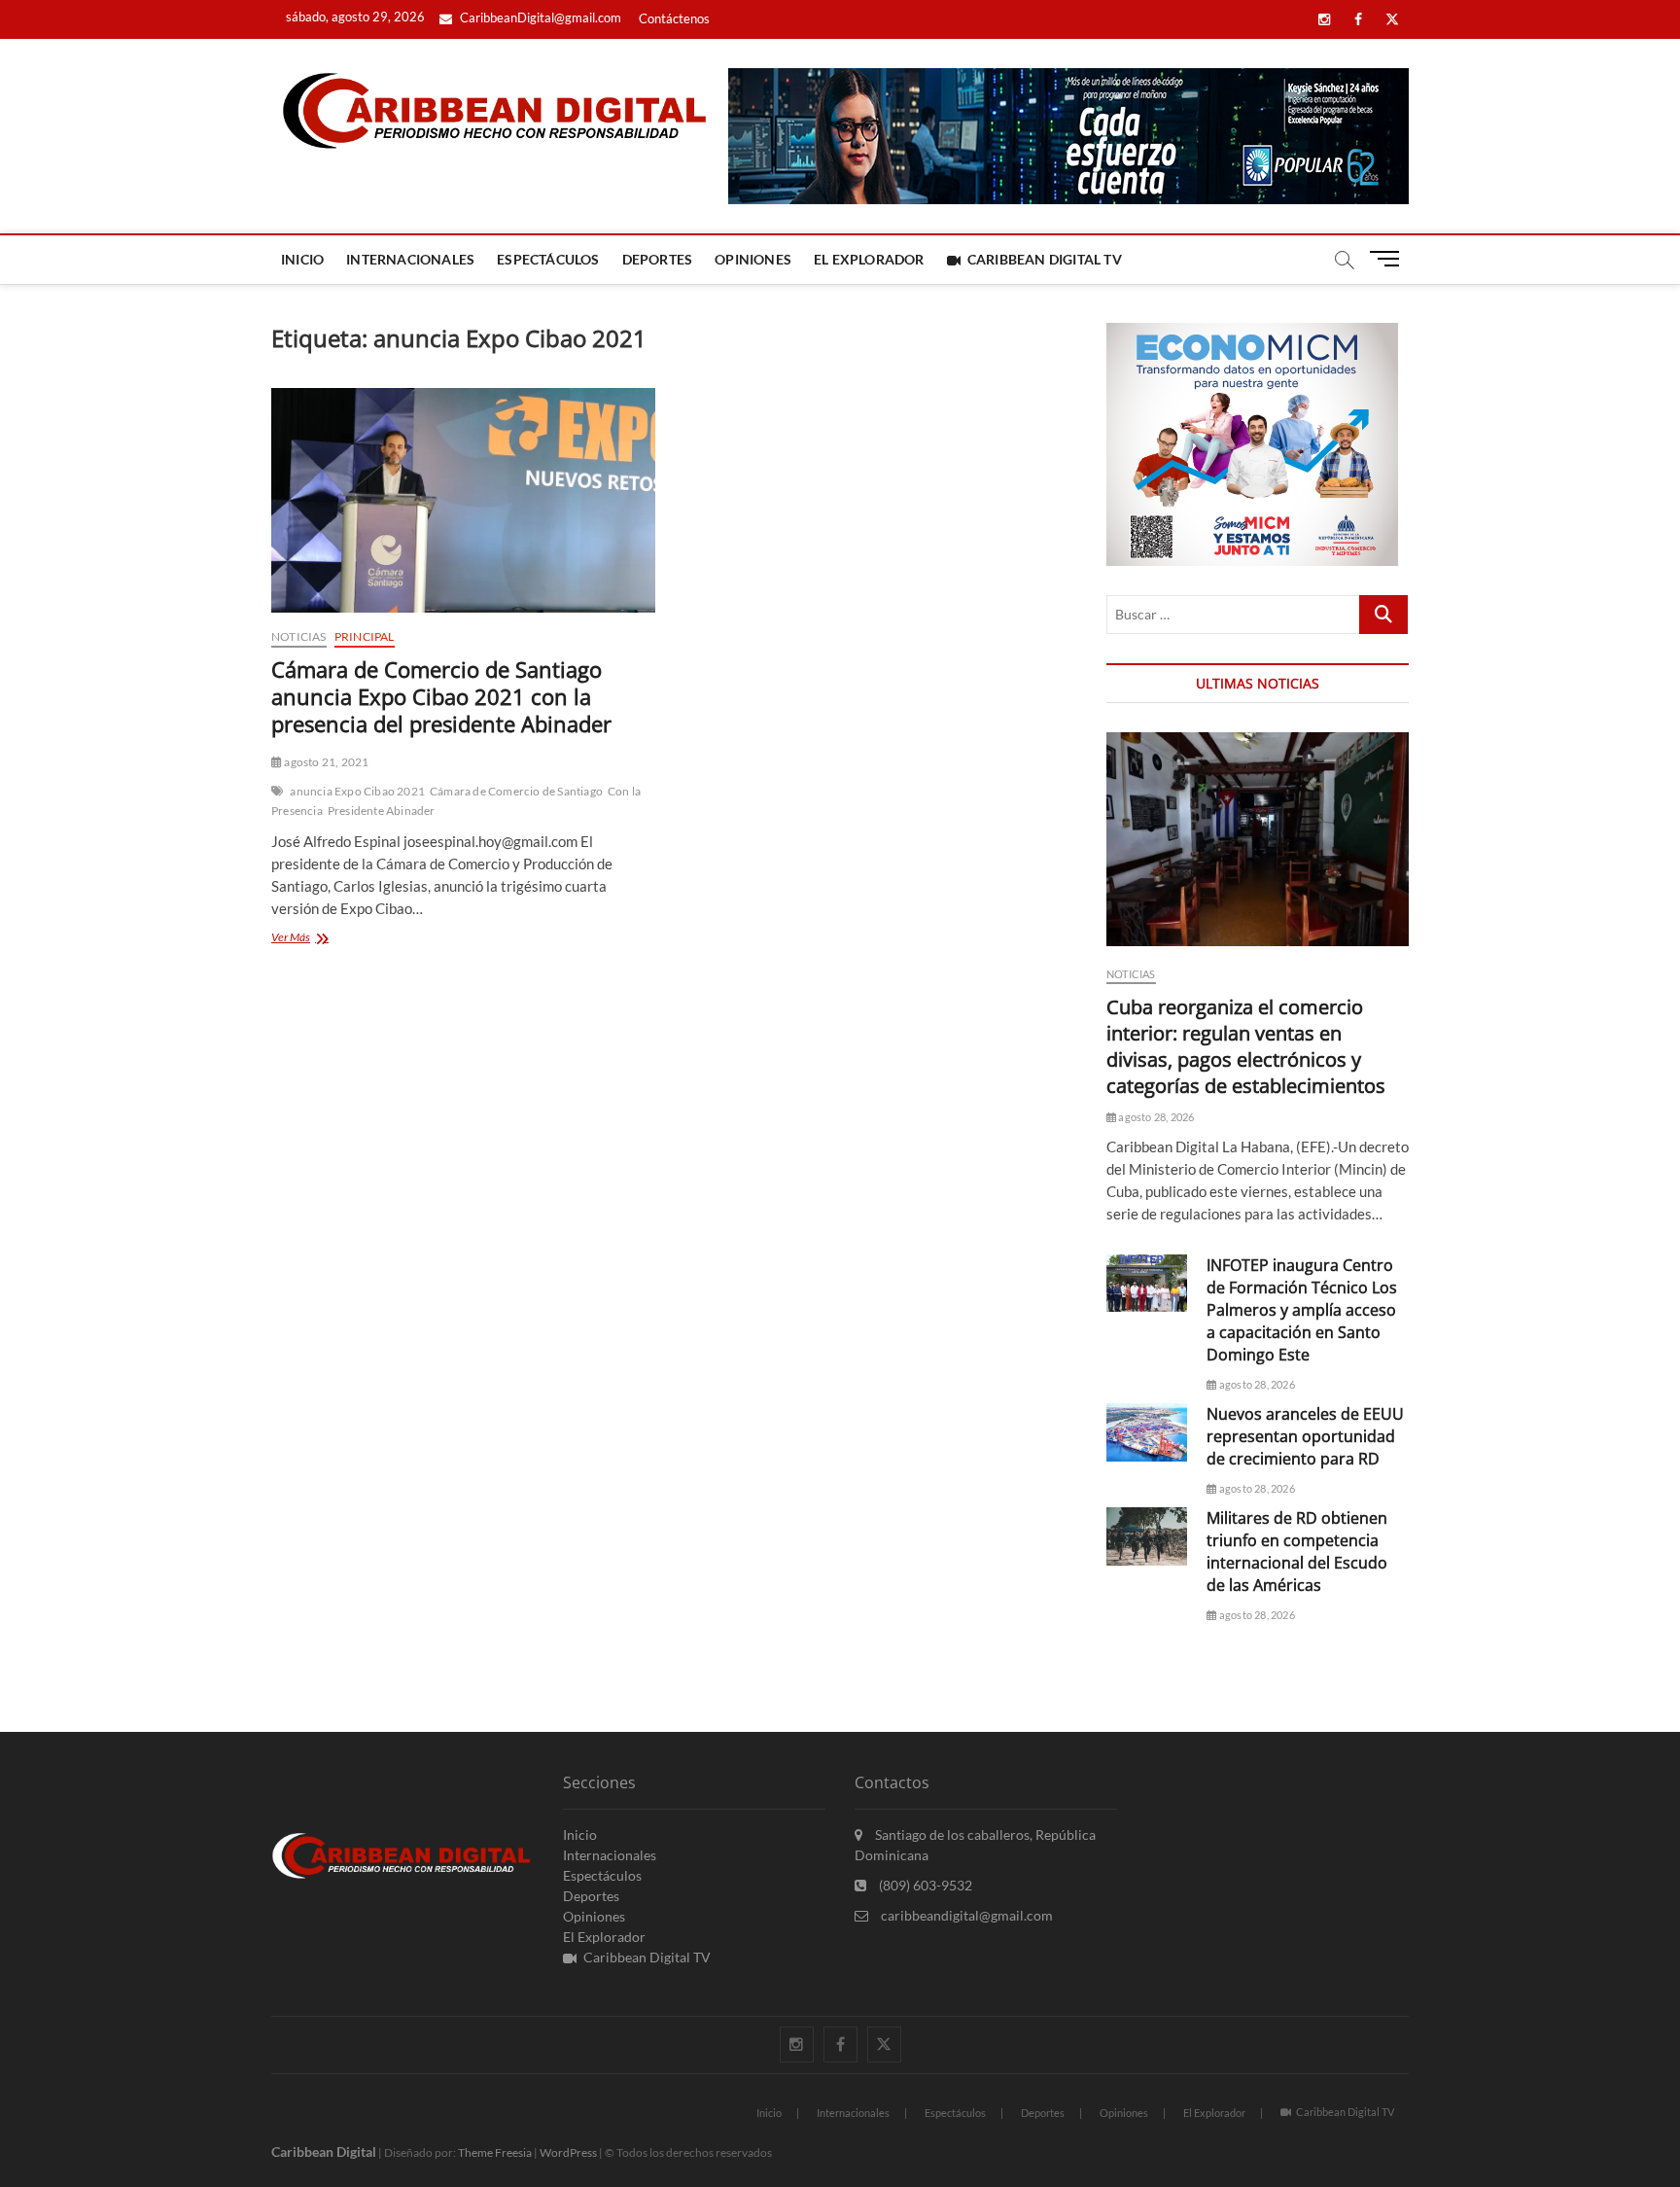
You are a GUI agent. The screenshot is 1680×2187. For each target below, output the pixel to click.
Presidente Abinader (382, 811)
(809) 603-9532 (924, 1885)
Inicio (302, 259)
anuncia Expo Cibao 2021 (357, 791)
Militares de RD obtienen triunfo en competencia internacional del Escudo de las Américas (1297, 1552)
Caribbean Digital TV (1045, 259)
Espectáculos (548, 259)
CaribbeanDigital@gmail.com (539, 18)
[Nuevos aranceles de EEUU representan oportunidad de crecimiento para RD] (1147, 1432)
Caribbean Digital (324, 2152)
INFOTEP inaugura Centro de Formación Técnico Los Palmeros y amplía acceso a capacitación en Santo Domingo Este (1302, 1310)
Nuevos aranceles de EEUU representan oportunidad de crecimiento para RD (1305, 1436)
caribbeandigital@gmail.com (965, 1915)
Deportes (658, 259)
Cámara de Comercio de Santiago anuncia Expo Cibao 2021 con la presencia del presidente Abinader (441, 696)
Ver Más (315, 939)
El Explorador (869, 259)
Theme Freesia (495, 2152)
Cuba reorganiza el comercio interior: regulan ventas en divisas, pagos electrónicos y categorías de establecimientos (1246, 1046)
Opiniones (753, 259)
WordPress (568, 2152)
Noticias (299, 636)
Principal (365, 636)
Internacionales (410, 259)
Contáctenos (674, 18)
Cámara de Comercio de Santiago (516, 791)
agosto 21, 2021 (325, 762)
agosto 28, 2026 (1155, 1117)
